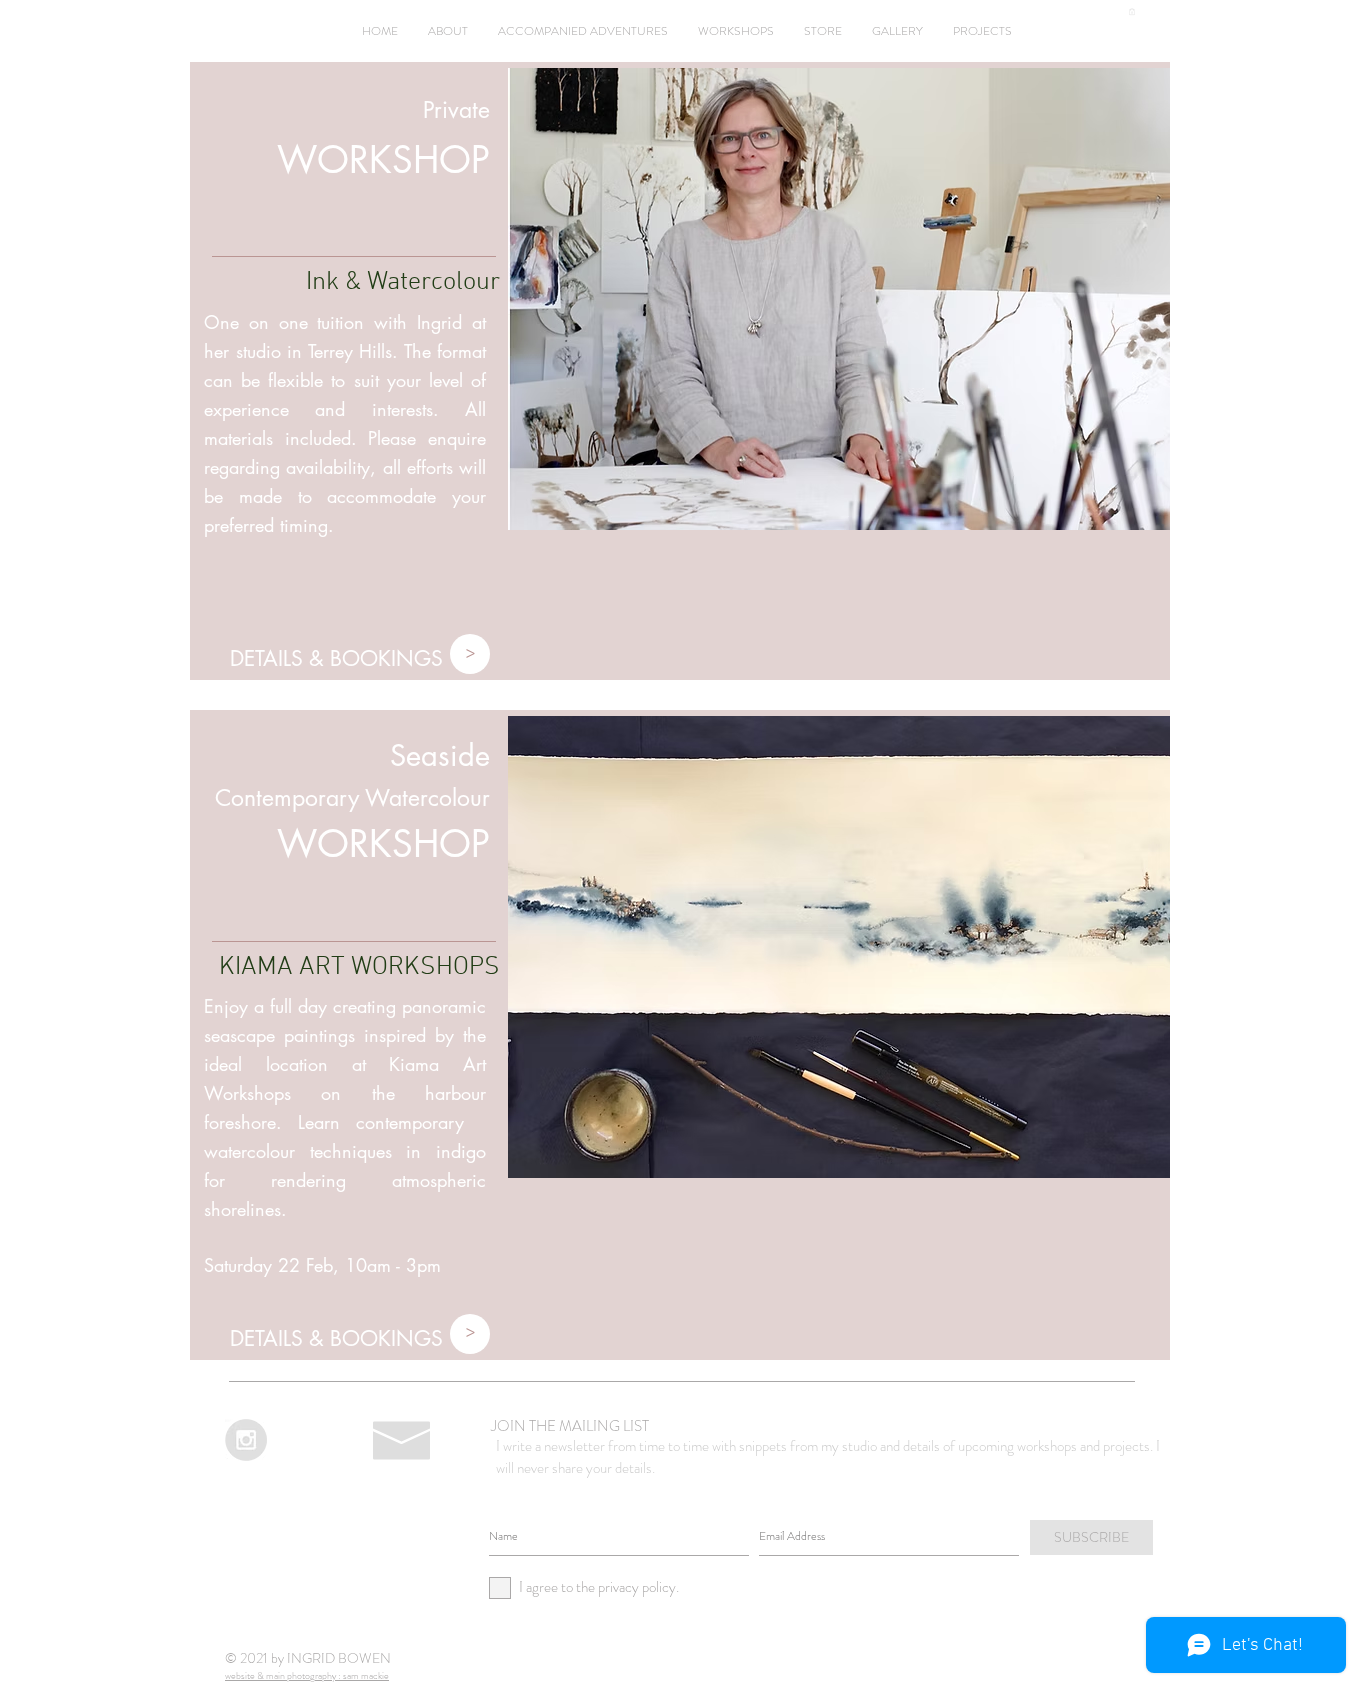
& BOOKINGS (376, 658)
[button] (1132, 11)
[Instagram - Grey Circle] (246, 1440)
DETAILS (266, 658)
